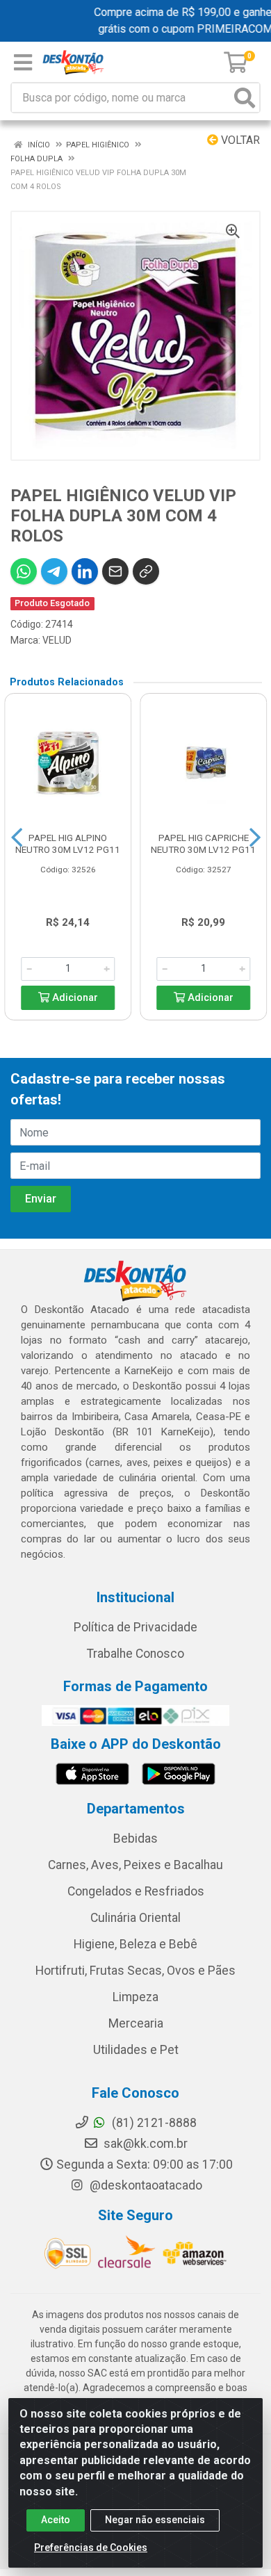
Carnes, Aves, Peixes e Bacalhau (135, 1865)
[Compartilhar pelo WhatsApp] (24, 571)
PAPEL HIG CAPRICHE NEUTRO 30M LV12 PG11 (203, 843)
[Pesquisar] (245, 98)
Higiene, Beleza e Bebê (135, 1944)
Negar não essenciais (155, 2520)
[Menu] (23, 63)
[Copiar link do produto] (146, 571)
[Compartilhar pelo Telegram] (54, 571)
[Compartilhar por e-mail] (115, 571)
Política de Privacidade (135, 1627)
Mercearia (136, 2023)
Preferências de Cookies (91, 2548)
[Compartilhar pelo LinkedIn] (85, 571)
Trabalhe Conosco (135, 1654)
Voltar (239, 140)
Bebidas (135, 1839)
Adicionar (74, 998)
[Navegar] (17, 838)
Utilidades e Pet (136, 2050)
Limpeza (135, 1997)
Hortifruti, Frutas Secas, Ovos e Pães (135, 1971)
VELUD (57, 640)
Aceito (56, 2520)
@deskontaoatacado (145, 2185)
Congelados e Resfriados (136, 1891)
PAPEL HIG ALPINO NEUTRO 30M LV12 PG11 (68, 843)
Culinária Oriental (135, 1918)
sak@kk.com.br (144, 2144)
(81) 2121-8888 (153, 2123)
